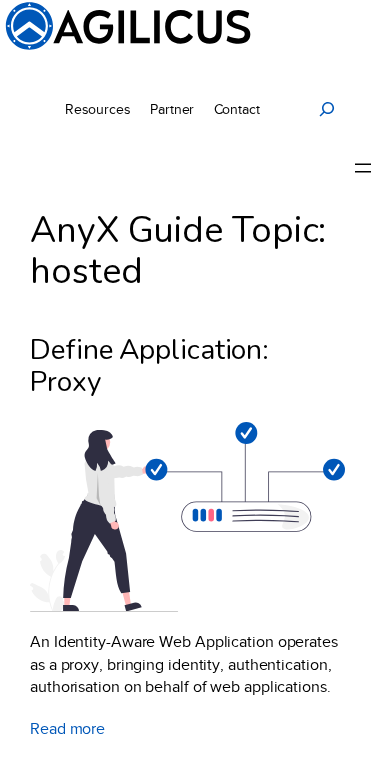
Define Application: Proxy (149, 366)
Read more (67, 730)
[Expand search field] (327, 109)
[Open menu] (363, 168)
